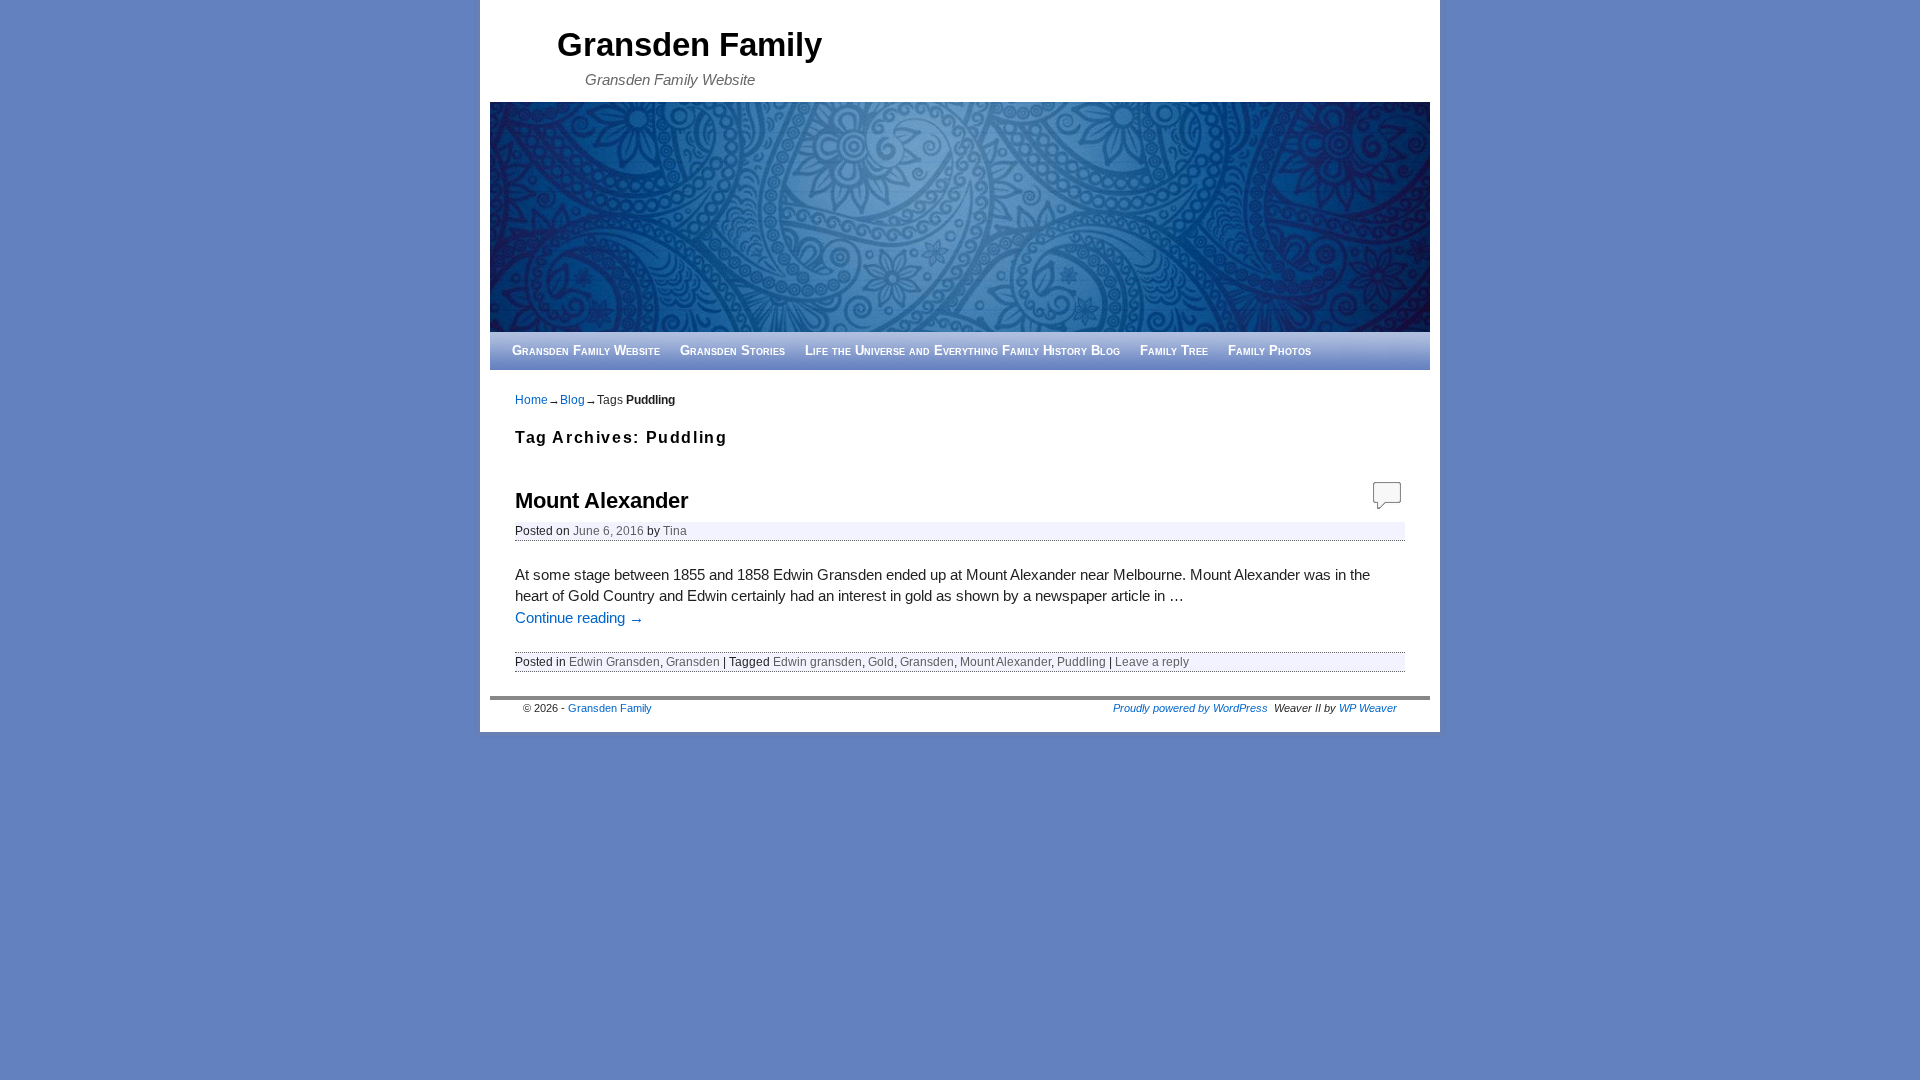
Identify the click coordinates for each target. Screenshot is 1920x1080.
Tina (675, 530)
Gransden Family (689, 44)
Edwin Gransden (614, 661)
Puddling (1081, 661)
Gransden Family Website (586, 350)
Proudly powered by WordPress (1190, 708)
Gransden (693, 661)
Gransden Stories (732, 350)
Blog (572, 400)
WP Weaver (1368, 708)
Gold (881, 661)
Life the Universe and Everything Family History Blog (962, 350)
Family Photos (1269, 350)
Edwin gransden (817, 661)
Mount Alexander (602, 500)
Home (531, 400)
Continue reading (579, 618)
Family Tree (1174, 350)
